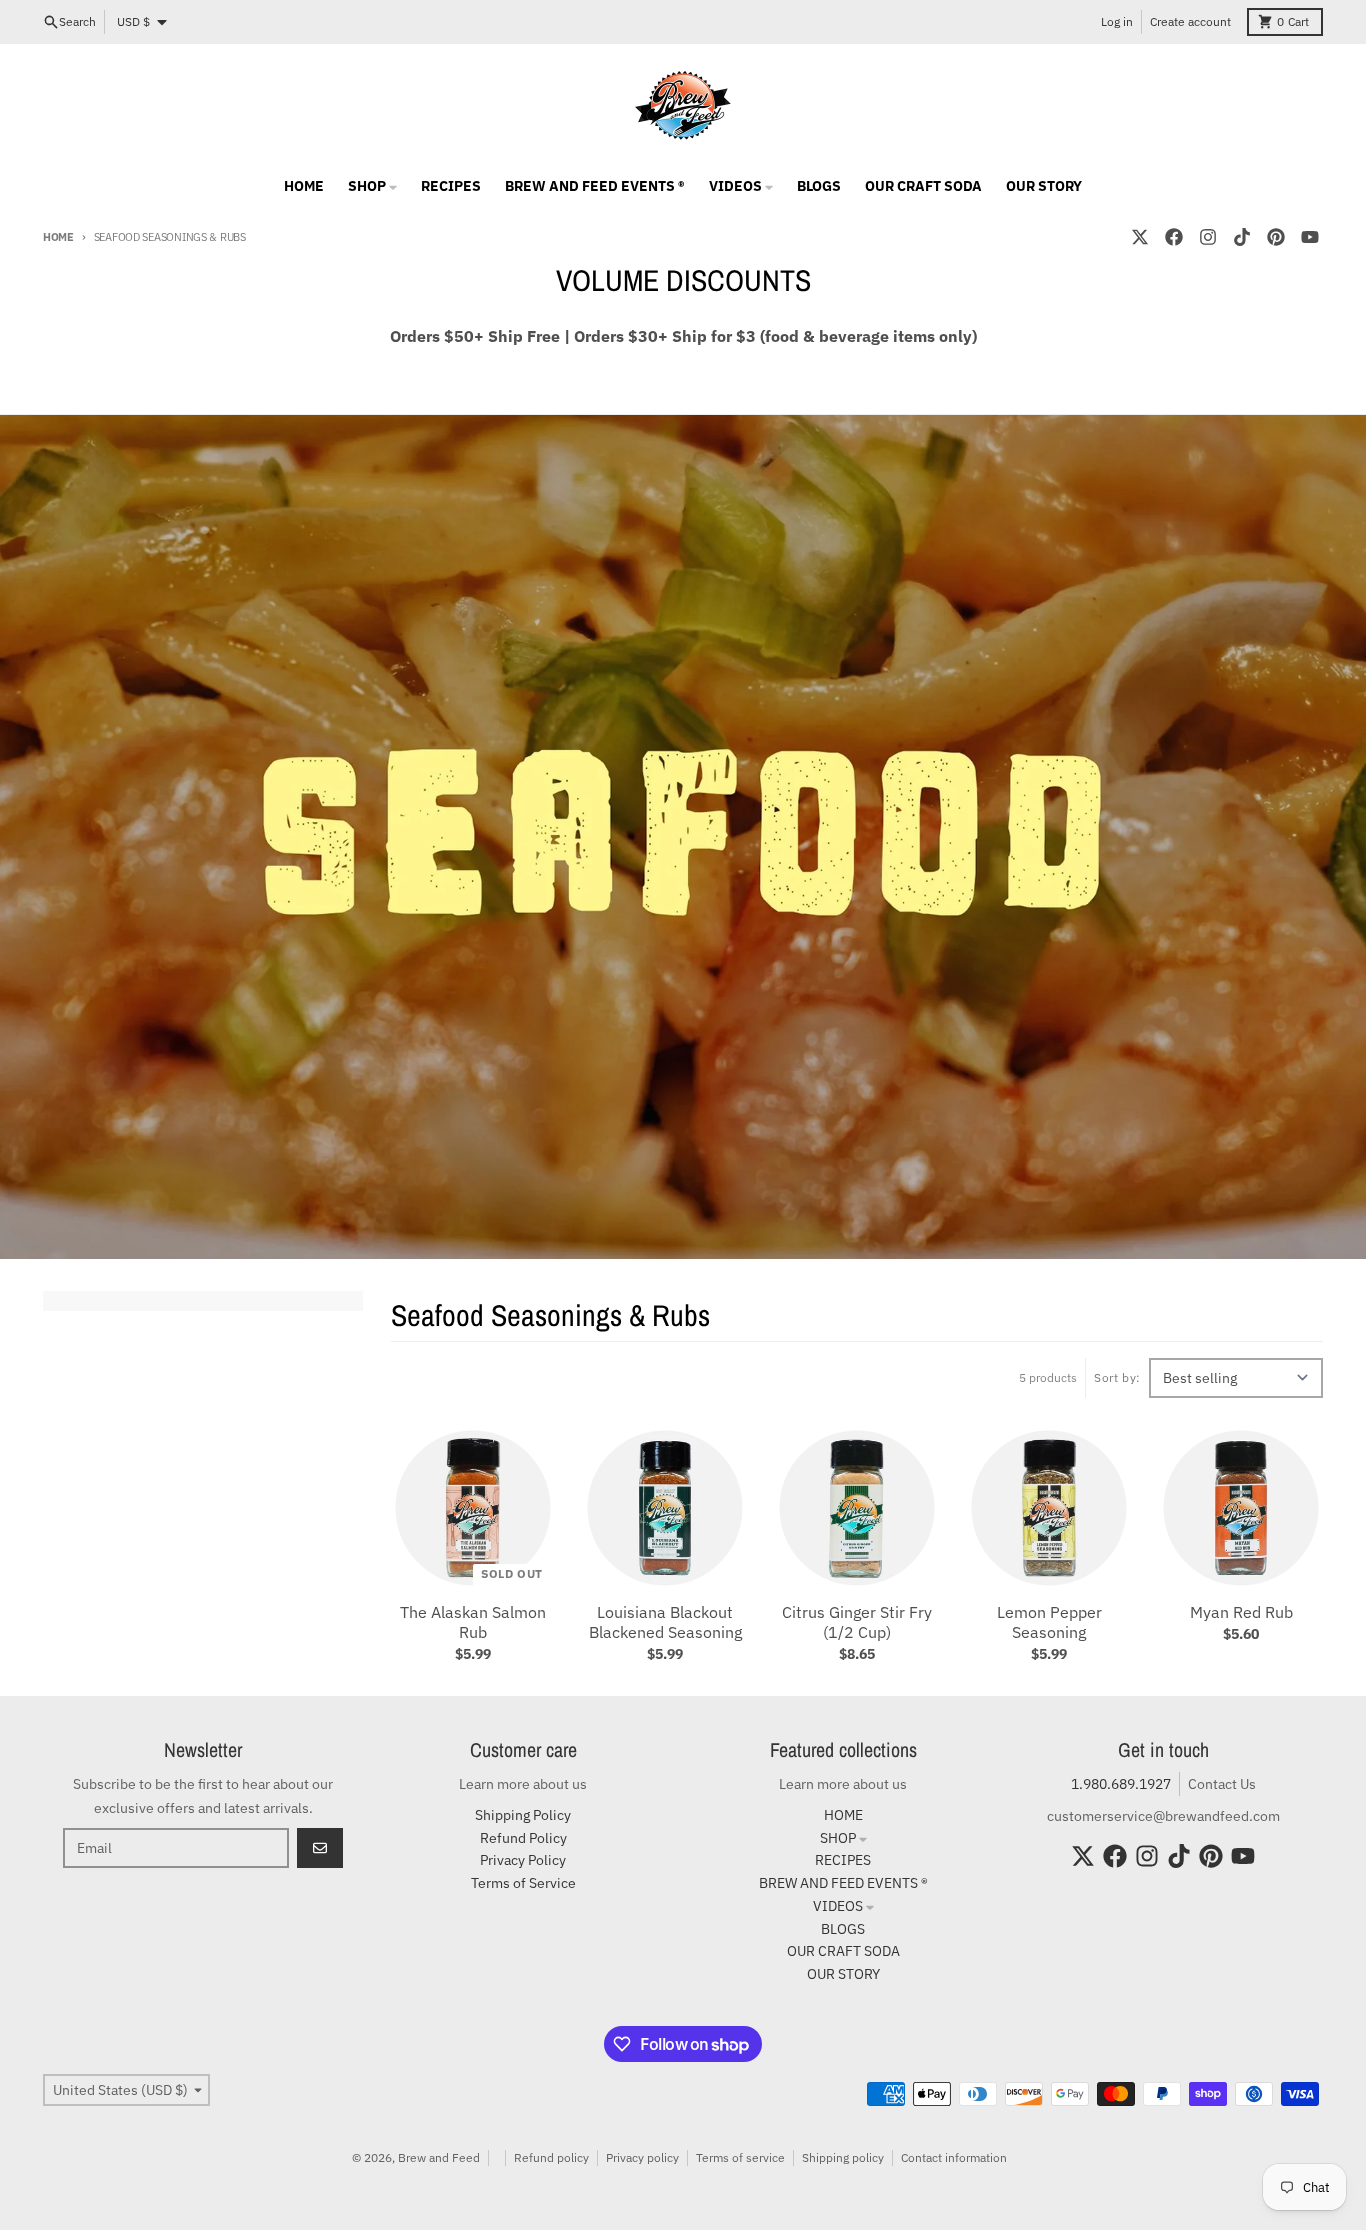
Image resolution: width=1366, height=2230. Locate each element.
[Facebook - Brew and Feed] (1174, 237)
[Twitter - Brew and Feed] (1140, 237)
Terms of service (740, 2157)
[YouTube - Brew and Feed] (1310, 237)
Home (58, 237)
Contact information (954, 2157)
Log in (1117, 21)
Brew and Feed (439, 2157)
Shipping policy (843, 2157)
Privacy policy (642, 2157)
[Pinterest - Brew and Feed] (1276, 237)
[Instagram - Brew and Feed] (1208, 237)
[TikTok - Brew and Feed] (1242, 237)
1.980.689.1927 (1121, 1784)
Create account (1190, 21)
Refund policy (551, 2157)
